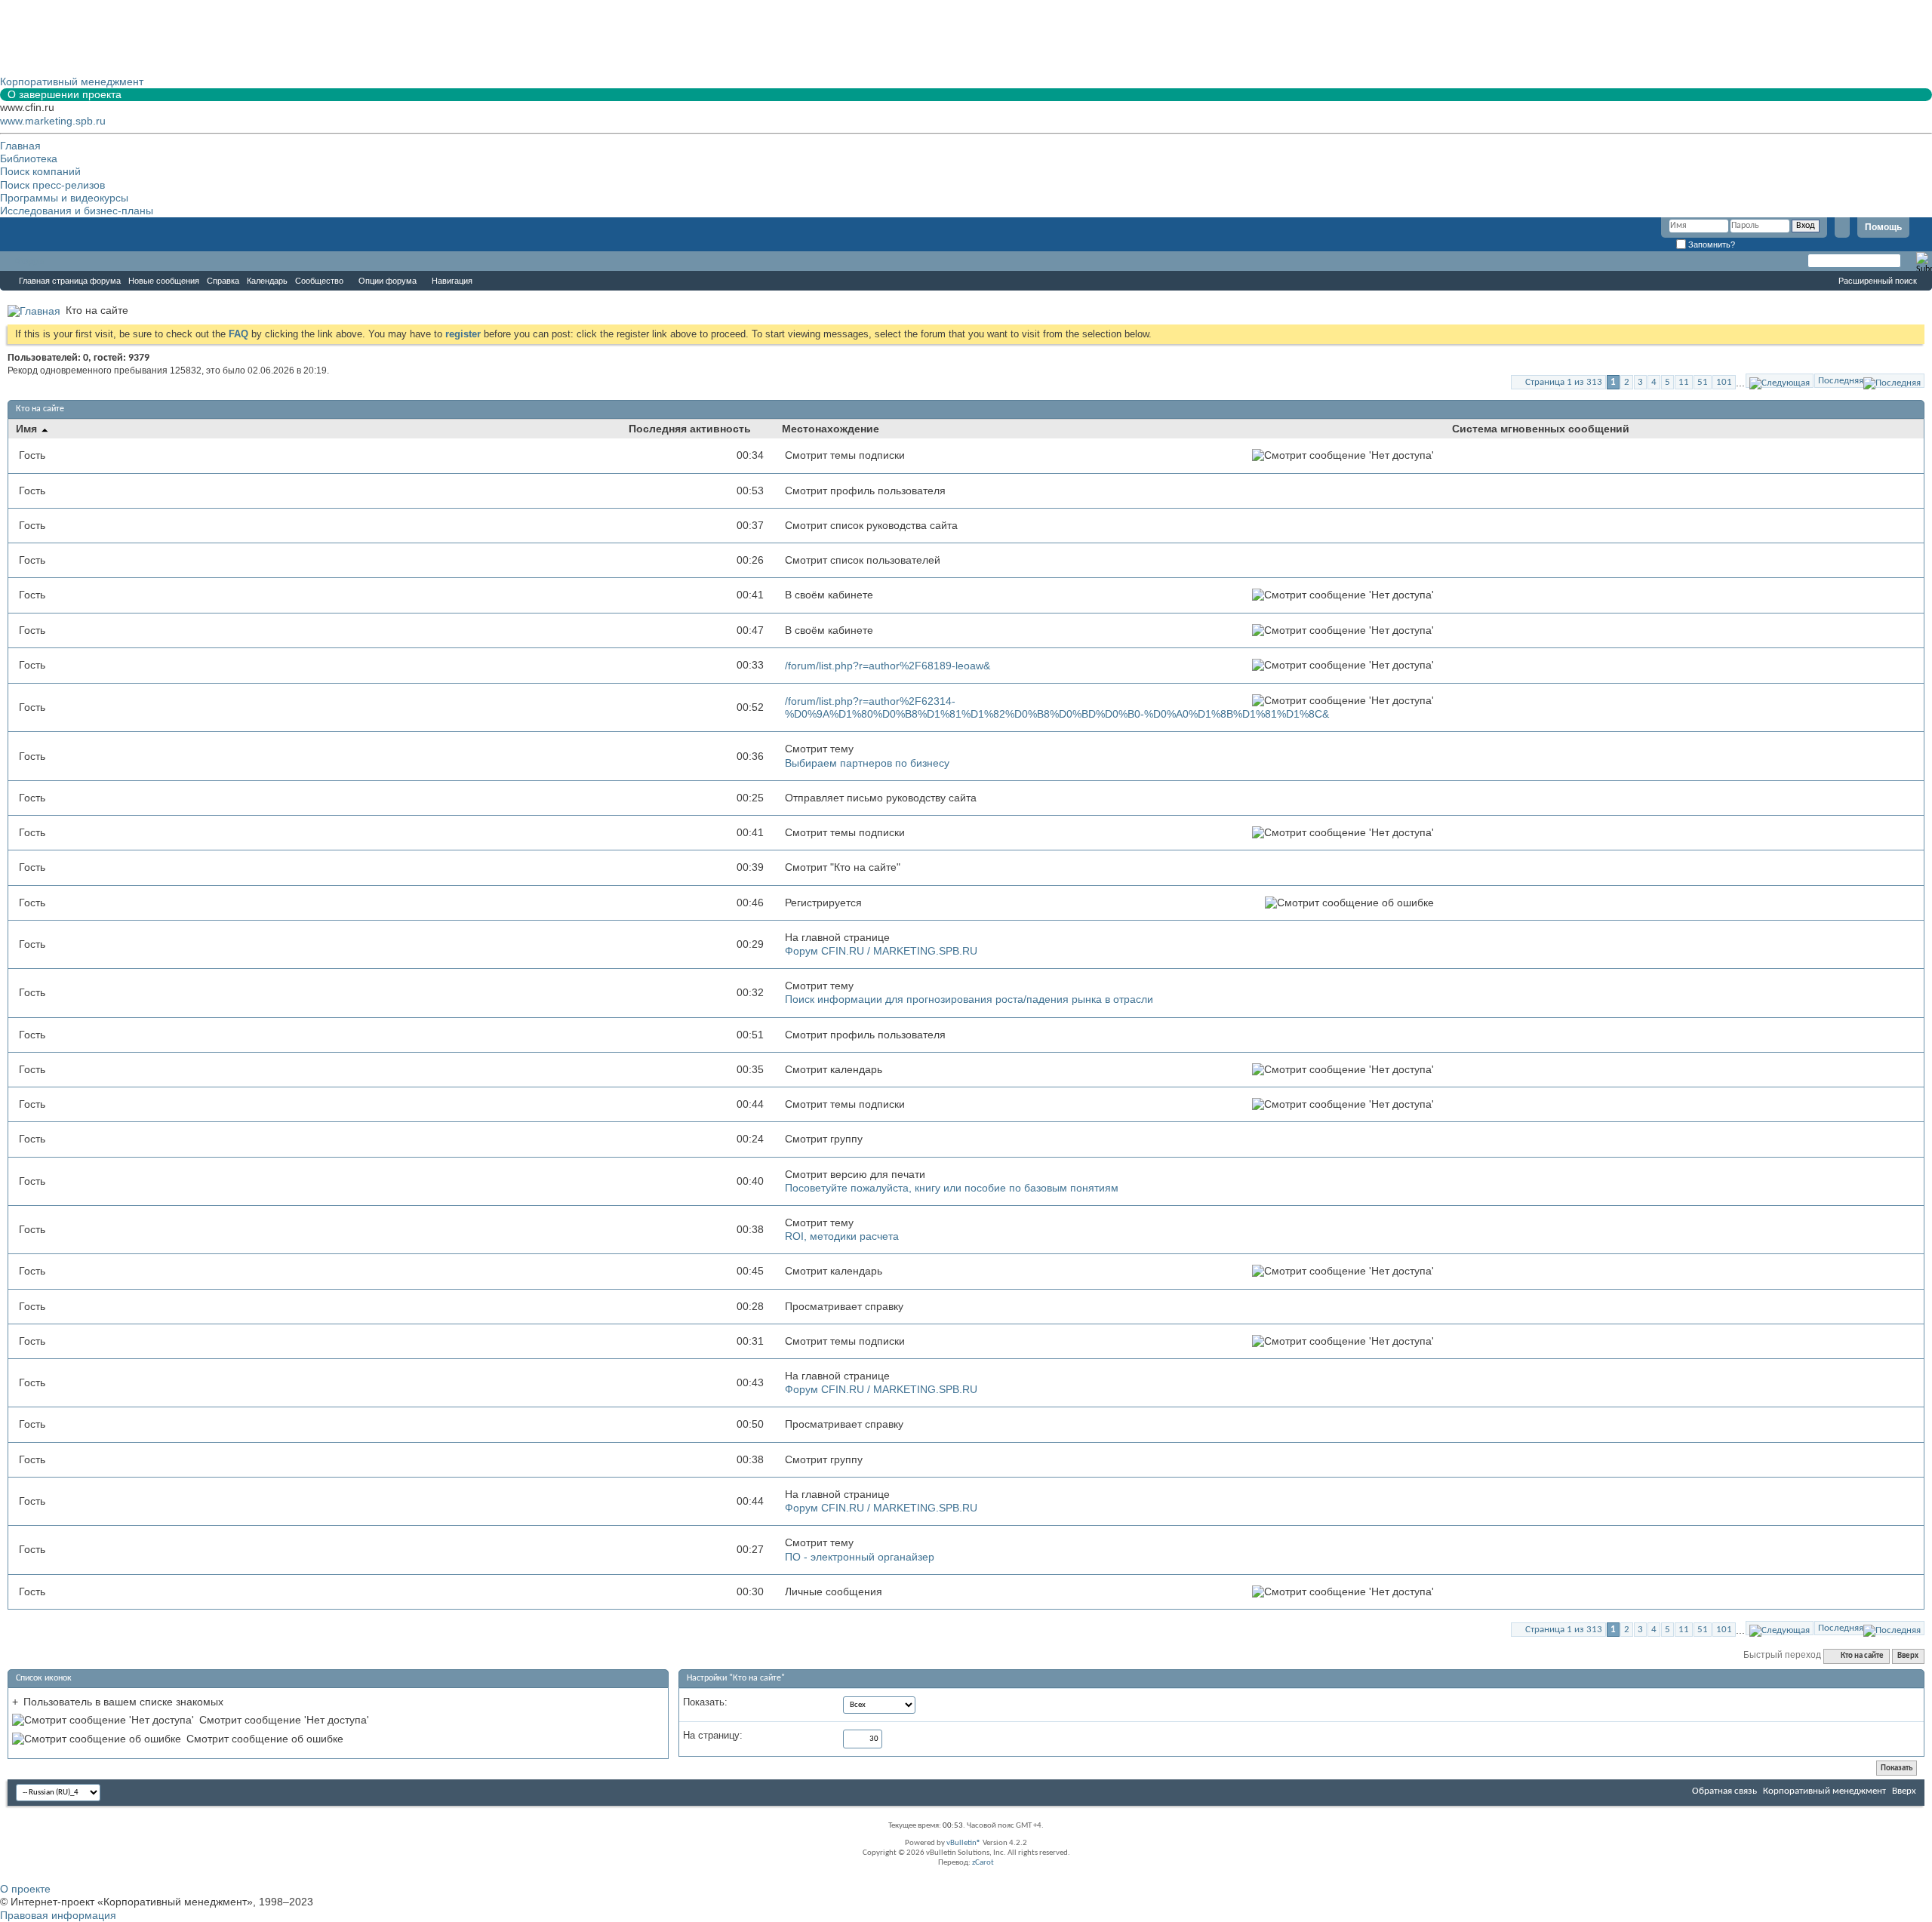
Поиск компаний (40, 171)
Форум (30, 261)
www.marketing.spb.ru (53, 121)
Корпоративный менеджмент (1824, 1791)
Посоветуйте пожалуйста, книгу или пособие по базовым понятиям (952, 1188)
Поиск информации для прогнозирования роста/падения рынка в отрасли (969, 999)
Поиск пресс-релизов (52, 185)
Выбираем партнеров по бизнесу (867, 763)
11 (1684, 382)
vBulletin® (964, 1843)
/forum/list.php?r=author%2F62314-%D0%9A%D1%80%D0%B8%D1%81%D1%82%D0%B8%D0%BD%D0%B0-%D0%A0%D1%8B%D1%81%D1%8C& (1057, 707)
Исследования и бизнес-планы (77, 211)
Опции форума (388, 281)
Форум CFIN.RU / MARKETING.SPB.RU (881, 951)
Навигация (452, 281)
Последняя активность (690, 429)
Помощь (1883, 227)
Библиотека (29, 158)
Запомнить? (1710, 244)
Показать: (705, 1702)
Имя (28, 429)
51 (1703, 382)
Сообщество (319, 281)
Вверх (1908, 1656)
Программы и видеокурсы (64, 198)
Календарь (267, 281)
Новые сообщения (164, 281)
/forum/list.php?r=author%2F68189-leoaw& (888, 666)
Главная (20, 146)
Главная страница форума (70, 281)
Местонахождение (831, 429)
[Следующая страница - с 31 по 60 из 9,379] (1780, 381)
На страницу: (713, 1735)
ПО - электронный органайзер (860, 1557)
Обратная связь (1724, 1791)
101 (1724, 382)
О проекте (25, 1889)
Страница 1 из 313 (1564, 382)
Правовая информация (58, 1915)
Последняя (1841, 381)
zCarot (983, 1863)
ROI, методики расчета (842, 1236)
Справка (223, 281)
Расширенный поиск (1878, 281)
